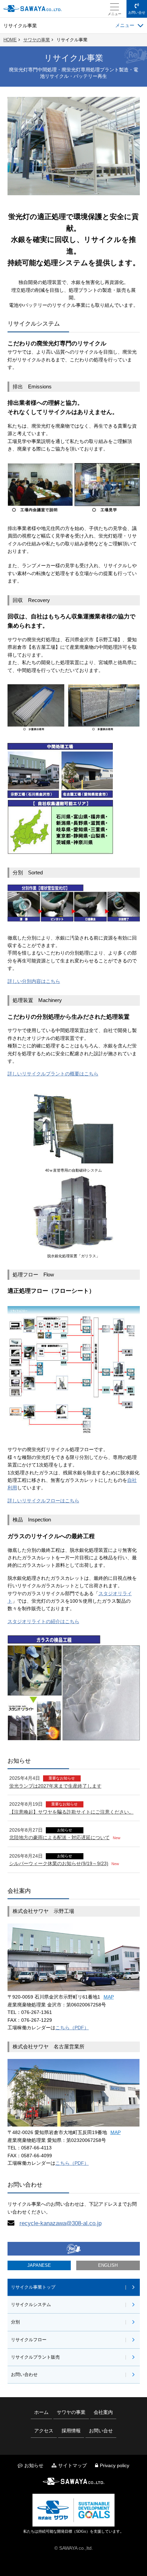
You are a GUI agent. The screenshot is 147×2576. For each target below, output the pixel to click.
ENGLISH (108, 2265)
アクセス (44, 2431)
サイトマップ (72, 2465)
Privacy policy (115, 2465)
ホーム (41, 2412)
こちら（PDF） (72, 2028)
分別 (15, 2322)
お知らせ (34, 2465)
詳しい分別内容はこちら (34, 981)
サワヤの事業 (37, 40)
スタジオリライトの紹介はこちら (43, 1621)
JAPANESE (39, 2265)
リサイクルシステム (31, 2305)
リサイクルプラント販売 (35, 2357)
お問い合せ (137, 12)
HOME (10, 40)
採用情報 (71, 2431)
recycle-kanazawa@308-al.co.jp (61, 2223)
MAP (109, 1997)
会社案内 (103, 2412)
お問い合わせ (24, 2375)
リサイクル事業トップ (33, 2287)
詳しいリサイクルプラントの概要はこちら (53, 1074)
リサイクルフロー (29, 2340)
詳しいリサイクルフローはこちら (43, 1501)
